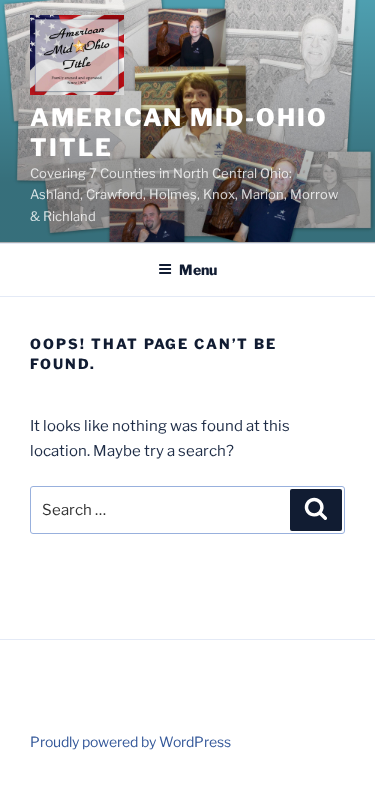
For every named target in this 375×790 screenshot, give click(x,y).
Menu (198, 269)
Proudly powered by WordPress (130, 741)
